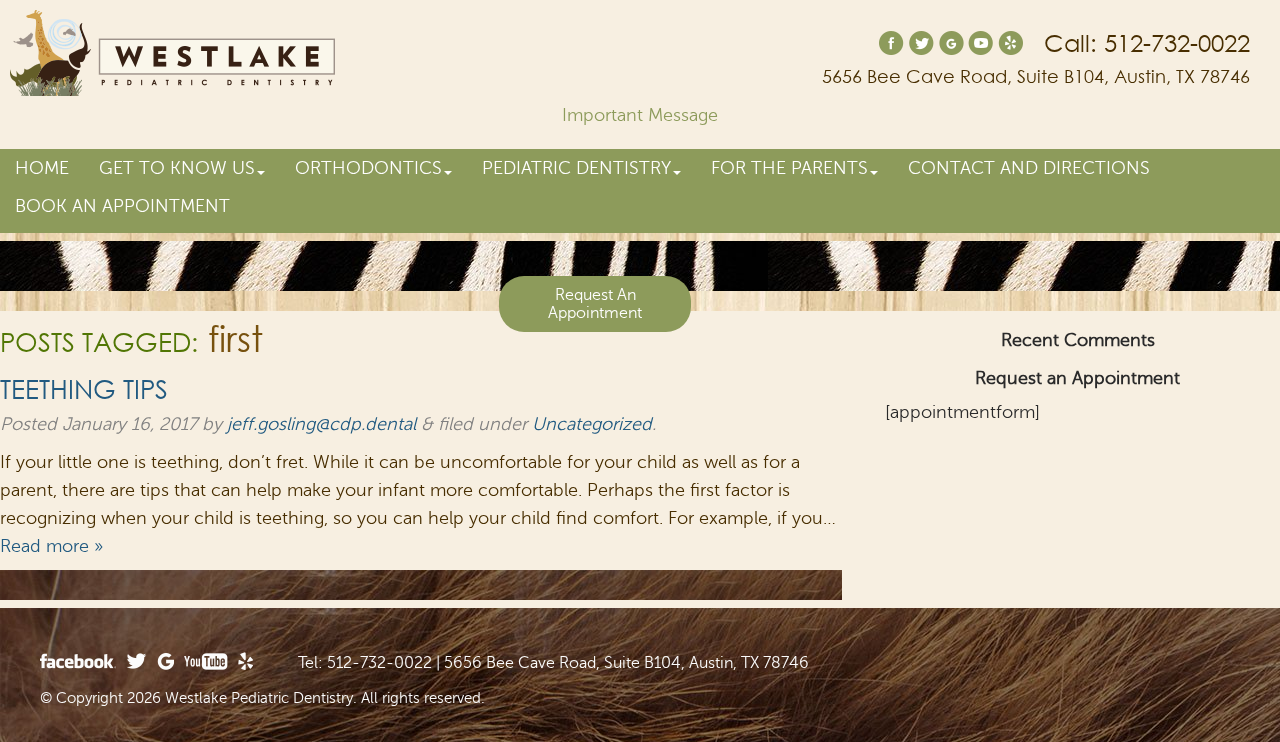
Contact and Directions (1029, 168)
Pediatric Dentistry (576, 168)
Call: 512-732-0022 (1147, 44)
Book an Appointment (122, 206)
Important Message (640, 115)
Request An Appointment (595, 304)
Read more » (51, 546)
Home (42, 168)
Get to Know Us (177, 168)
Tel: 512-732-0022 (365, 663)
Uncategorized (592, 424)
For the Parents (789, 168)
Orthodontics (368, 168)
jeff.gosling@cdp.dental (321, 424)
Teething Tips (84, 388)
